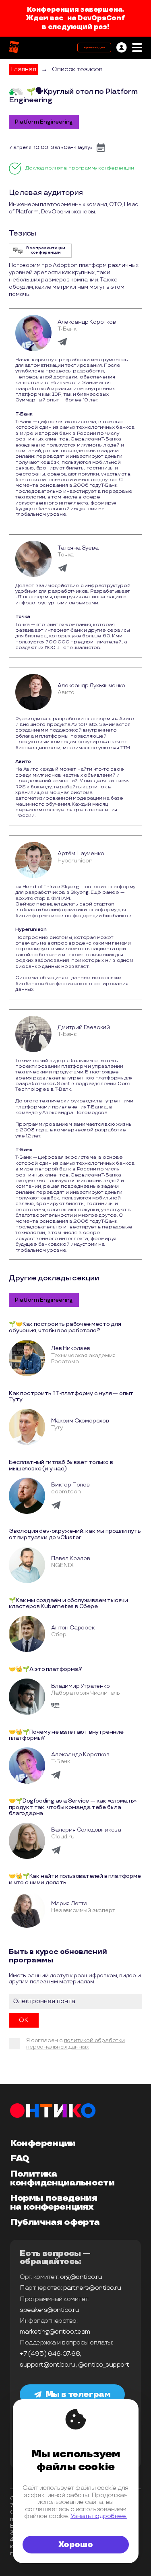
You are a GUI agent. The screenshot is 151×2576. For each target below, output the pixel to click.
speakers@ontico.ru (49, 2310)
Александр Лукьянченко (91, 685)
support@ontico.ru (48, 2365)
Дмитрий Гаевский (84, 1027)
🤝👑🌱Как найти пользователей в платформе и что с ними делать (75, 1879)
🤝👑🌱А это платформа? (45, 1669)
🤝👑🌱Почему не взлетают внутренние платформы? (66, 1735)
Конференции (43, 2144)
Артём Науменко (81, 853)
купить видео (94, 48)
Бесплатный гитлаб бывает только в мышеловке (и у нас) (61, 1465)
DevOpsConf (101, 18)
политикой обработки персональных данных (75, 2044)
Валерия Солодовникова (86, 1830)
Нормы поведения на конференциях (54, 2203)
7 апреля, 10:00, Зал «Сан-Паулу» (51, 148)
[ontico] (122, 48)
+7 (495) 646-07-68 (50, 2354)
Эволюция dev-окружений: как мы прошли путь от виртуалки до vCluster (75, 1534)
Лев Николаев (71, 1348)
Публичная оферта (55, 2222)
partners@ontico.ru (92, 2288)
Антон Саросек (73, 1628)
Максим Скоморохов (80, 1421)
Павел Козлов (71, 1558)
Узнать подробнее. (99, 2516)
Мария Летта (69, 1903)
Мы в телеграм (78, 2394)
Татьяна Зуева (78, 548)
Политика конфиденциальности (62, 2179)
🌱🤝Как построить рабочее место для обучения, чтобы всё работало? (65, 1327)
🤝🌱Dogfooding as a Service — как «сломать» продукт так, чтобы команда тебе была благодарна (73, 1807)
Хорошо (76, 2545)
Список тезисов (77, 69)
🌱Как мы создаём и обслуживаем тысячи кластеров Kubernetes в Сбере (68, 1603)
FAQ (20, 2159)
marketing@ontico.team (55, 2332)
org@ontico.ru (81, 2277)
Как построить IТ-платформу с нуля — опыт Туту (71, 1397)
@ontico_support (104, 2365)
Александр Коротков (87, 322)
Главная (24, 69)
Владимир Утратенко (80, 1686)
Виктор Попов (70, 1485)
